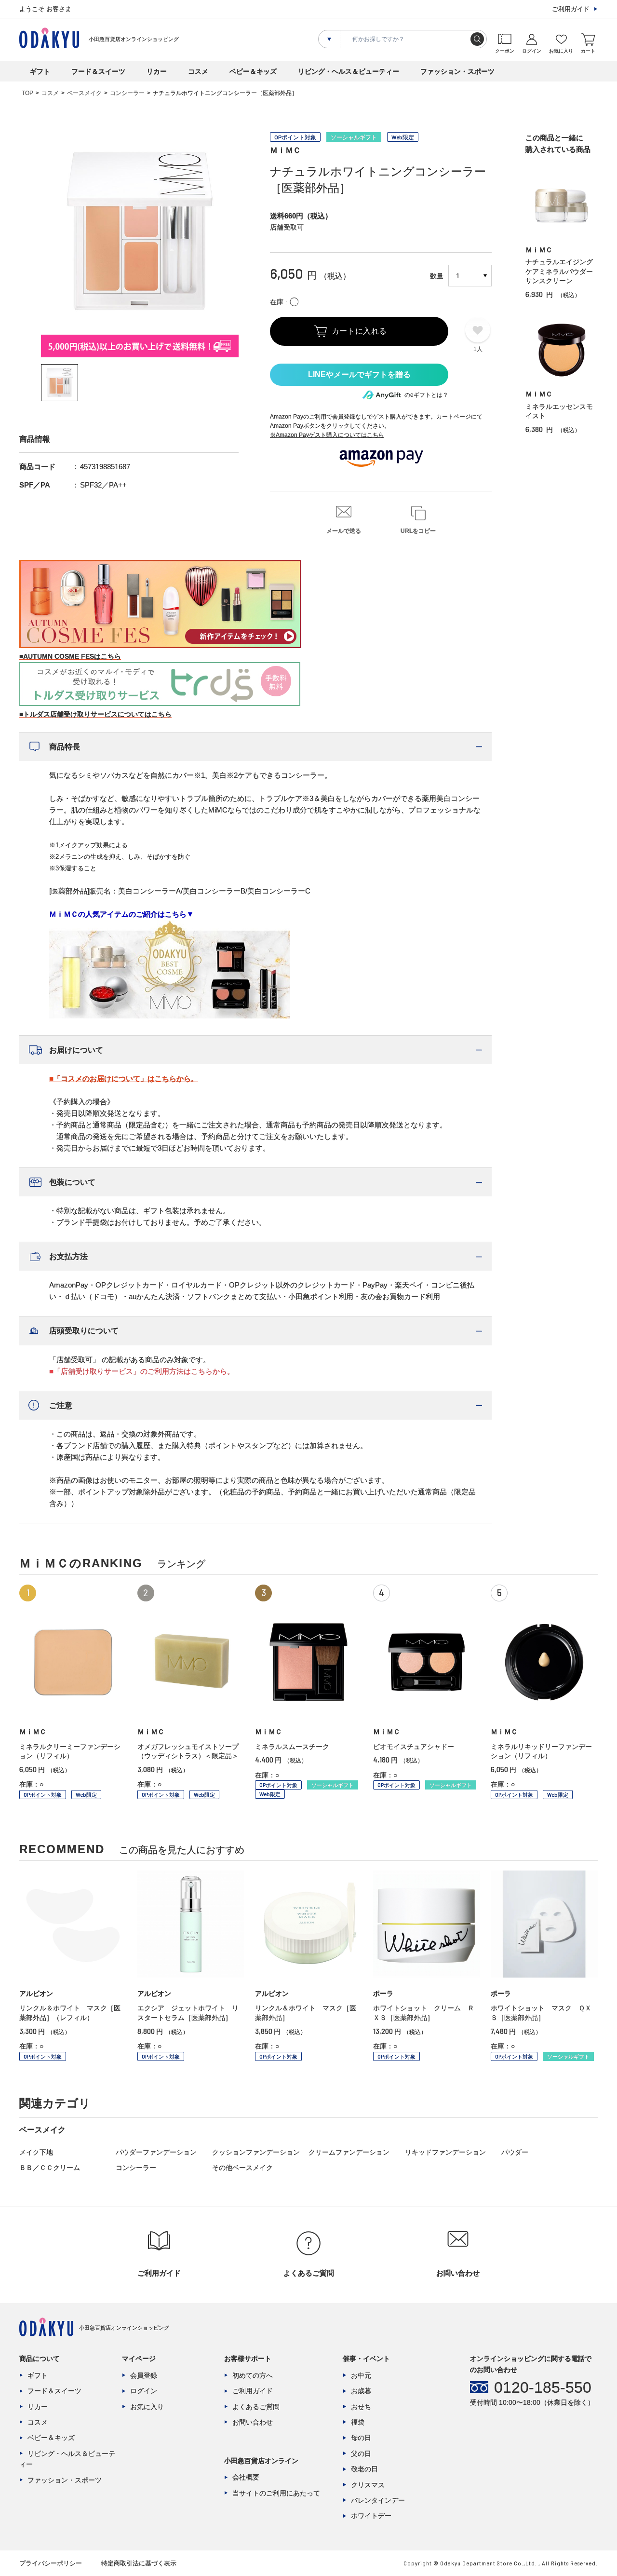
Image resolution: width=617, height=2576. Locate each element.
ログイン (144, 2391)
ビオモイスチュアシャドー (414, 1747)
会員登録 (144, 2375)
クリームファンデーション (349, 2152)
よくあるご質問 (256, 2407)
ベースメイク (84, 93)
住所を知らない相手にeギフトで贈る (359, 375)
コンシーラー (127, 93)
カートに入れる (359, 331)
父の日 (361, 2454)
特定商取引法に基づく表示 (139, 2563)
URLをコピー (418, 531)
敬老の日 (364, 2469)
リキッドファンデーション (445, 2152)
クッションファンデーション (256, 2152)
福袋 (358, 2422)
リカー (157, 71)
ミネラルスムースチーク (292, 1747)
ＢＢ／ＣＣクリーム (50, 2168)
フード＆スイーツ (98, 71)
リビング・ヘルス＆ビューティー (349, 71)
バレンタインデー (378, 2500)
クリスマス (368, 2485)
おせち (361, 2407)
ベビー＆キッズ (253, 71)
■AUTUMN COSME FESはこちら (70, 656)
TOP (27, 93)
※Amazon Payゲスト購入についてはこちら (327, 435)
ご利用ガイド (571, 9)
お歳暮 (361, 2391)
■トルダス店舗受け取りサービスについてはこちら (95, 714)
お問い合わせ (253, 2422)
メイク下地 (36, 2152)
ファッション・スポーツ (457, 71)
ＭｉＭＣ (285, 150)
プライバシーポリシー (51, 2563)
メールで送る (344, 531)
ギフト (40, 71)
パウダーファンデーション (156, 2152)
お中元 (361, 2375)
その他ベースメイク (242, 2168)
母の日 (361, 2438)
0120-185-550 (543, 2387)
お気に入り (147, 2407)
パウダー (515, 2152)
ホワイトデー (371, 2516)
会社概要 (246, 2477)
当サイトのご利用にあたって (276, 2493)
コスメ (198, 71)
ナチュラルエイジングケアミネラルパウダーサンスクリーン (559, 271)
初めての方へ (253, 2375)
